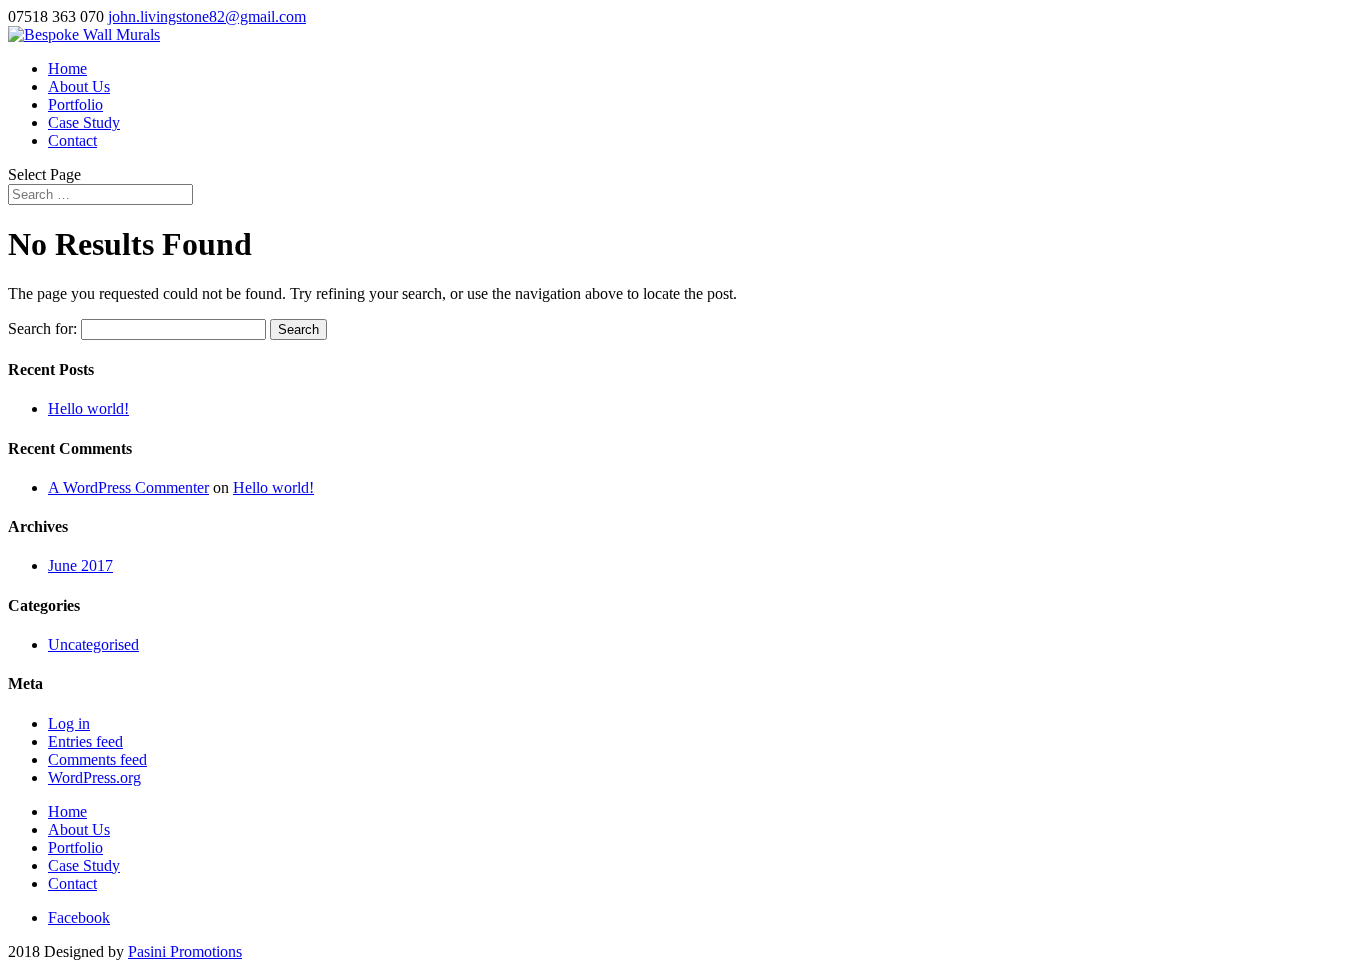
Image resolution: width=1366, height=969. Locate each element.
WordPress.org (94, 777)
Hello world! (88, 408)
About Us (79, 86)
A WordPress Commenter (128, 487)
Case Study (84, 122)
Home (67, 68)
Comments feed (97, 759)
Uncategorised (93, 644)
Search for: (42, 328)
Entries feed (85, 741)
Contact (72, 140)
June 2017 (80, 565)
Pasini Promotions (185, 951)
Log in (69, 723)
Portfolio (75, 104)
